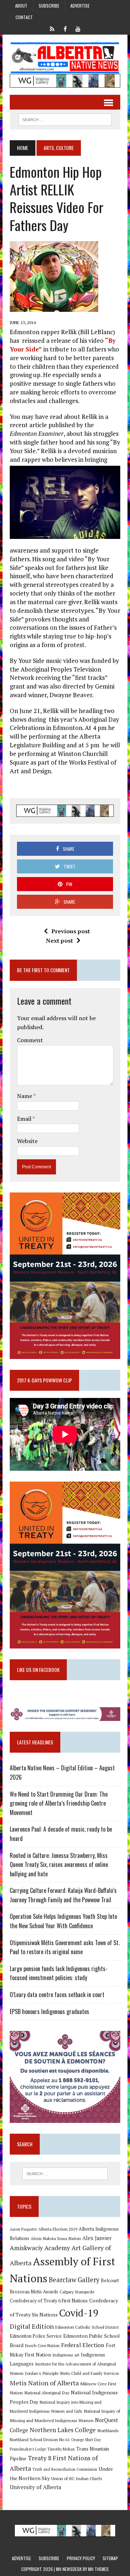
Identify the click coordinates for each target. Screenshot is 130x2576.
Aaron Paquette (23, 2229)
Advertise (80, 6)
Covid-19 (79, 2313)
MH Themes (98, 2569)
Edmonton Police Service (36, 2336)
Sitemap (110, 2558)
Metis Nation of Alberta (44, 2383)
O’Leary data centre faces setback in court (57, 1995)
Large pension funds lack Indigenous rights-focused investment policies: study (59, 1973)
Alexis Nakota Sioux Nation (56, 2238)
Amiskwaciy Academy (40, 2248)
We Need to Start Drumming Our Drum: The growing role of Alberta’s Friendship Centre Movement (59, 1803)
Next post (59, 940)
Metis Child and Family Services (90, 2373)
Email (25, 1119)
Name (25, 1096)
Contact (24, 17)
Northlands (108, 2430)
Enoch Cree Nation (42, 2345)
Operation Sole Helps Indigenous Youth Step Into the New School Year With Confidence (63, 1921)
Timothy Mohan (61, 2449)
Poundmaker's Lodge (28, 2449)
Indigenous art (66, 2355)
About (21, 6)
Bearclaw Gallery (74, 2280)
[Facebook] (65, 28)
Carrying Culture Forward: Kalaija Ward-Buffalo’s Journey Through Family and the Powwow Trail (63, 1895)
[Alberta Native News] (65, 58)
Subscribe (49, 6)
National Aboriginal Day (47, 2393)
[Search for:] (65, 2174)
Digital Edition (32, 2326)
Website (27, 1141)
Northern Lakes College (63, 2430)
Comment (30, 1040)
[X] (52, 28)
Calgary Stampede (77, 2292)
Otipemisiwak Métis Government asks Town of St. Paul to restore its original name (65, 1947)
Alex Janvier (97, 2238)
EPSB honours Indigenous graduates (49, 2011)
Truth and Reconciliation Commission (65, 2469)
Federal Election (83, 2345)
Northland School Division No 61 (40, 2440)
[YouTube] (78, 28)
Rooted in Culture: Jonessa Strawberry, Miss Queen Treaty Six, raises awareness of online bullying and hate (59, 1865)
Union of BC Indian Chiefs (77, 2478)
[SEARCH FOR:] (65, 119)
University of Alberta (35, 2487)
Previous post (71, 931)
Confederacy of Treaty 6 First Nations (49, 2301)
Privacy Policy (81, 2558)
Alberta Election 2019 (58, 2229)
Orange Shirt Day (86, 2440)
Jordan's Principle (42, 2373)
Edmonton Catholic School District (87, 2327)
